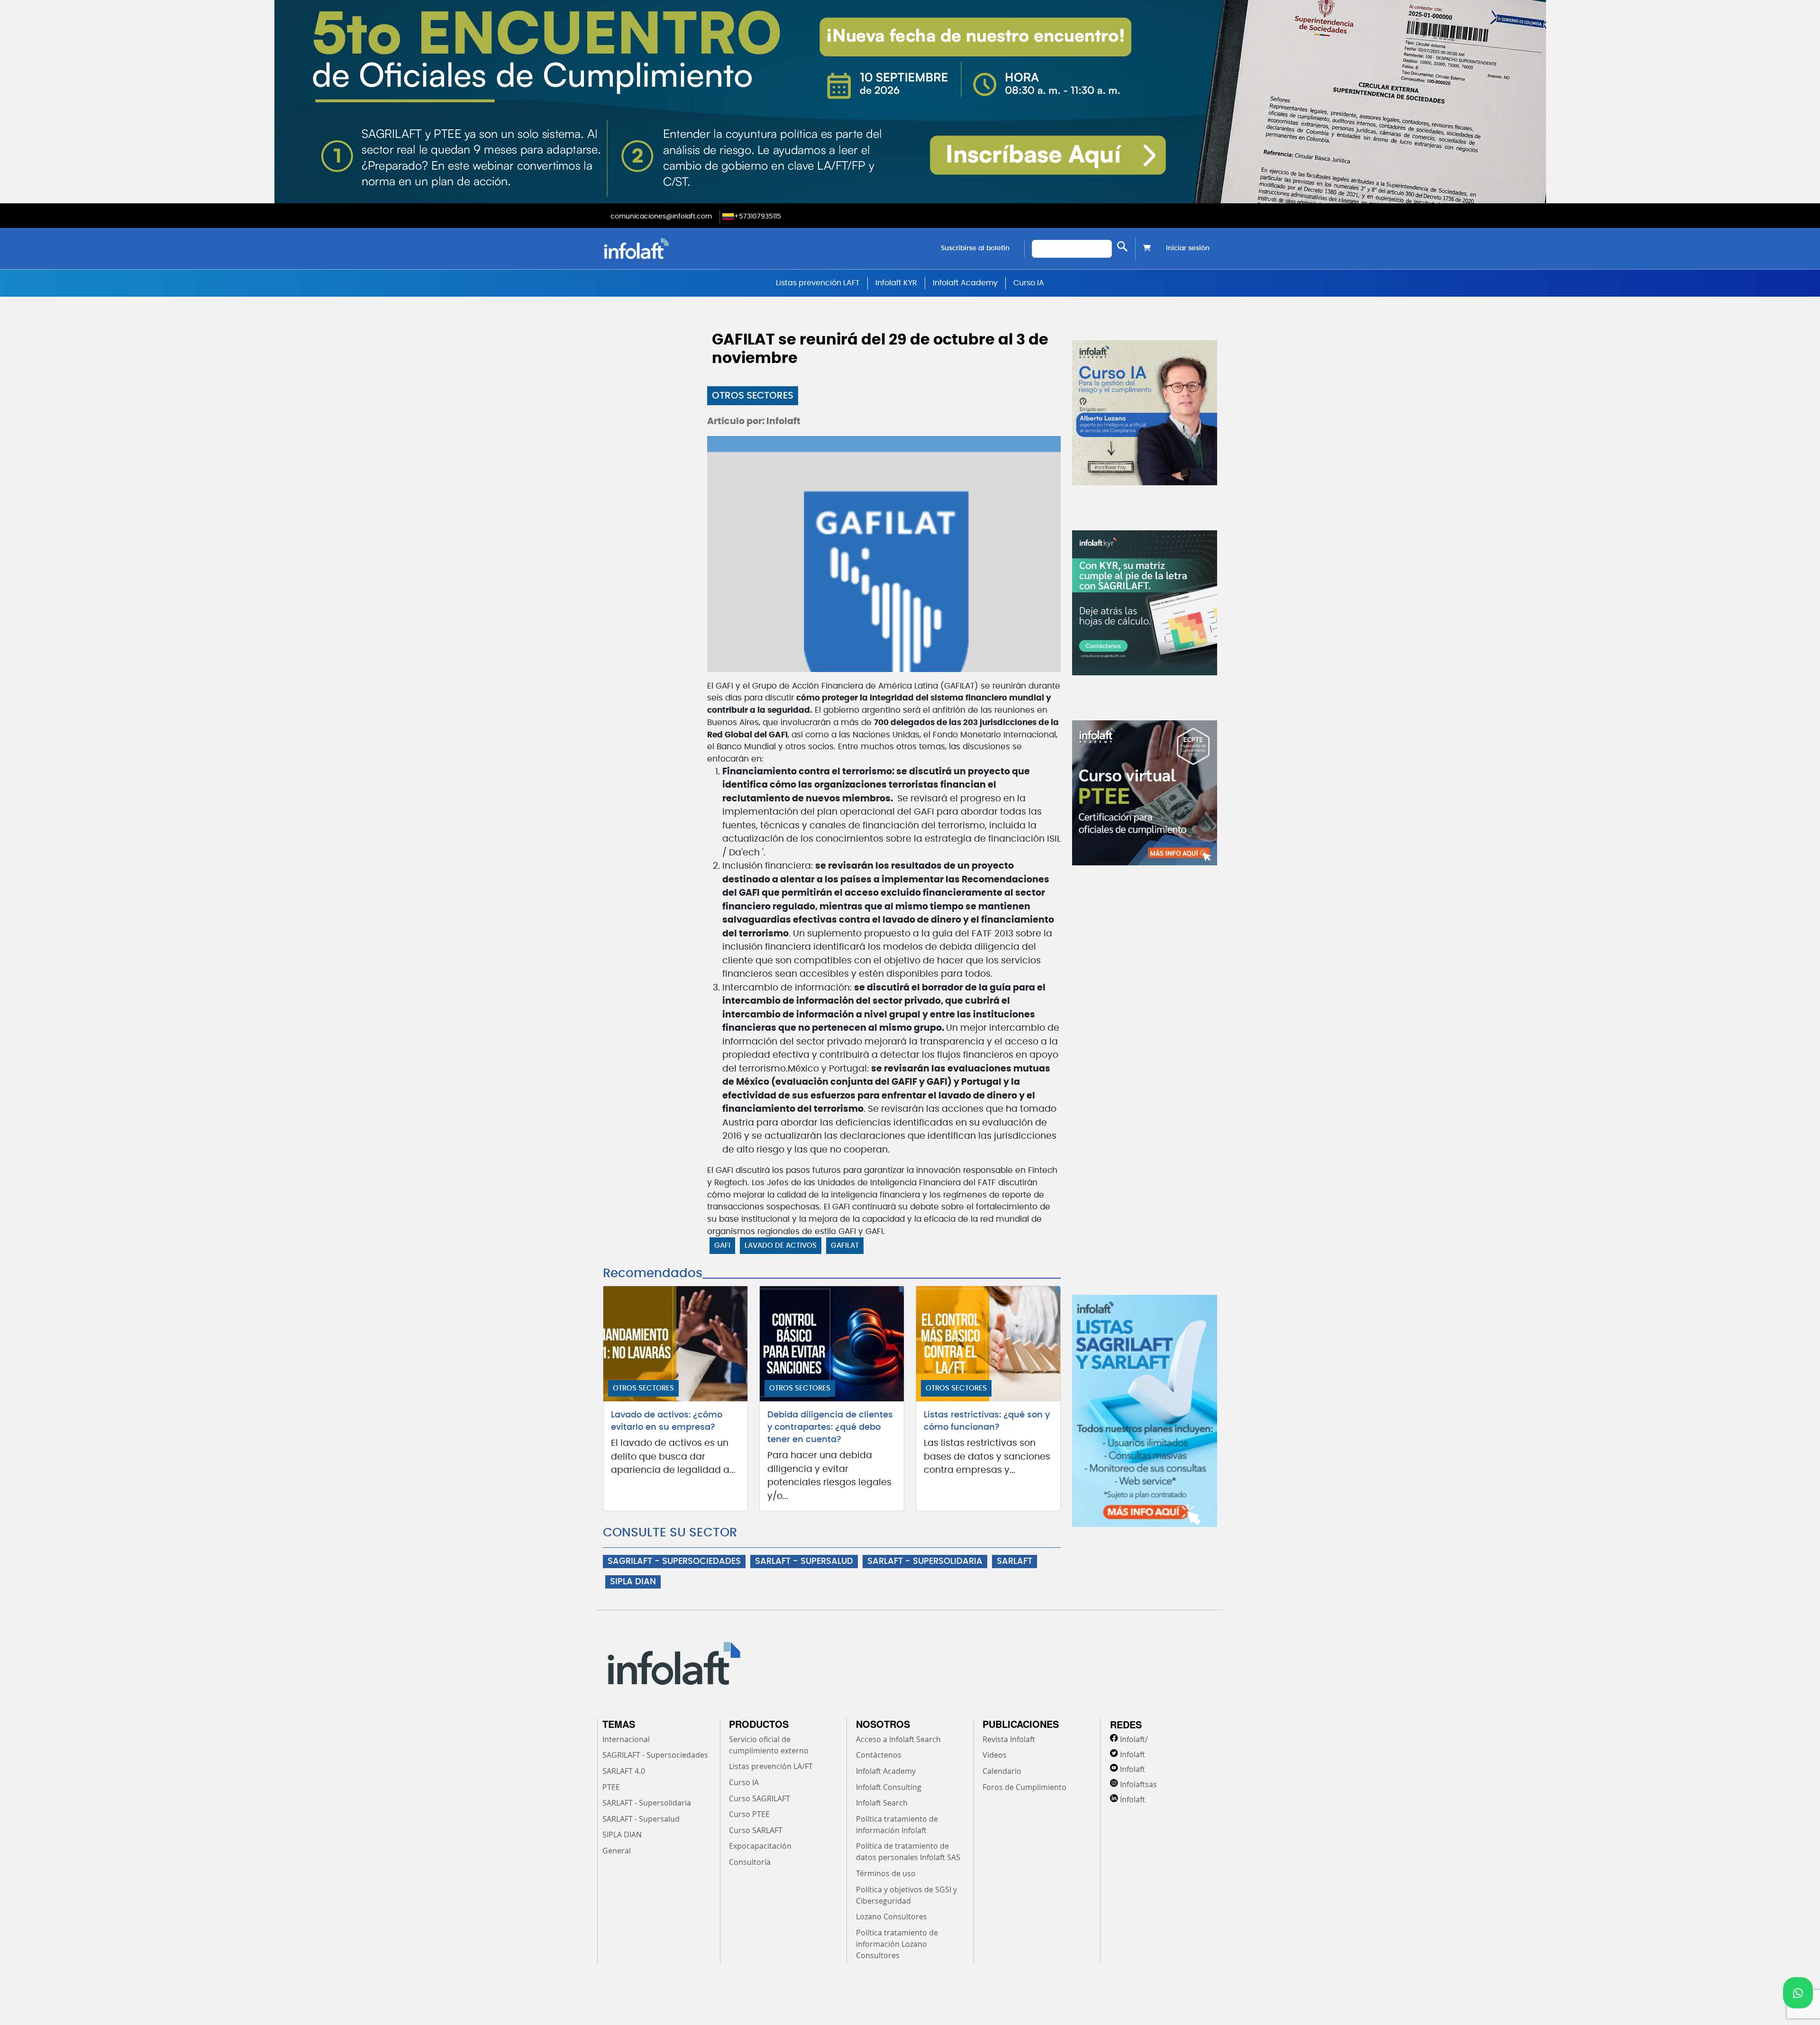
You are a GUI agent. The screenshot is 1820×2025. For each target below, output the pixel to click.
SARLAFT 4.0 (624, 1771)
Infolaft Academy (965, 283)
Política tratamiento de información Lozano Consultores (897, 1944)
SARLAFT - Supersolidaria (647, 1803)
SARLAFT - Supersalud (641, 1819)
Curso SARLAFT (756, 1830)
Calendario (1002, 1771)
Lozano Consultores (892, 1916)
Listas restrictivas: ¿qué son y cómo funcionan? (987, 1421)
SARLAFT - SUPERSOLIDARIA (925, 1562)
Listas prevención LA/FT (771, 1766)
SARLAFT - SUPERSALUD (804, 1562)
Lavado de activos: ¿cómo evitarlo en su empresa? (667, 1421)
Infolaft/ (1134, 1739)
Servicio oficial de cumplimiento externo (769, 1745)
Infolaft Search (882, 1803)
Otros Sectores (753, 396)
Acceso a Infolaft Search (898, 1739)
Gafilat (845, 1246)
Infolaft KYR (896, 283)
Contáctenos (879, 1755)
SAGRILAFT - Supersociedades (655, 1755)
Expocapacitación (760, 1846)
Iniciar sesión (1188, 248)
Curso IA (1029, 283)
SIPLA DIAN (633, 1582)
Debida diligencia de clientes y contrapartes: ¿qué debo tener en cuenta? (830, 1427)
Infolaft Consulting (889, 1787)
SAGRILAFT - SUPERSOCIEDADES (674, 1562)
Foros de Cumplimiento (1024, 1787)
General (617, 1851)
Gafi (722, 1246)
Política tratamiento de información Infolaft (897, 1825)
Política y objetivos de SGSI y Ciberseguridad (906, 1895)
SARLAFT (1015, 1562)
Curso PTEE (749, 1814)
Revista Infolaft (1009, 1739)
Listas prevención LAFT (818, 283)
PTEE (611, 1787)
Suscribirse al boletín (975, 248)
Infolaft (1133, 1754)
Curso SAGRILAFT (760, 1798)
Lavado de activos (781, 1246)
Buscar (1122, 247)
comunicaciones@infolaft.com (661, 217)
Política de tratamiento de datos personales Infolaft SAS (908, 1852)
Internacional (626, 1739)
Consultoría (750, 1862)
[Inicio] (685, 249)
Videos (995, 1755)
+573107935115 (758, 217)
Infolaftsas (1138, 1784)
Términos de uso (886, 1873)
